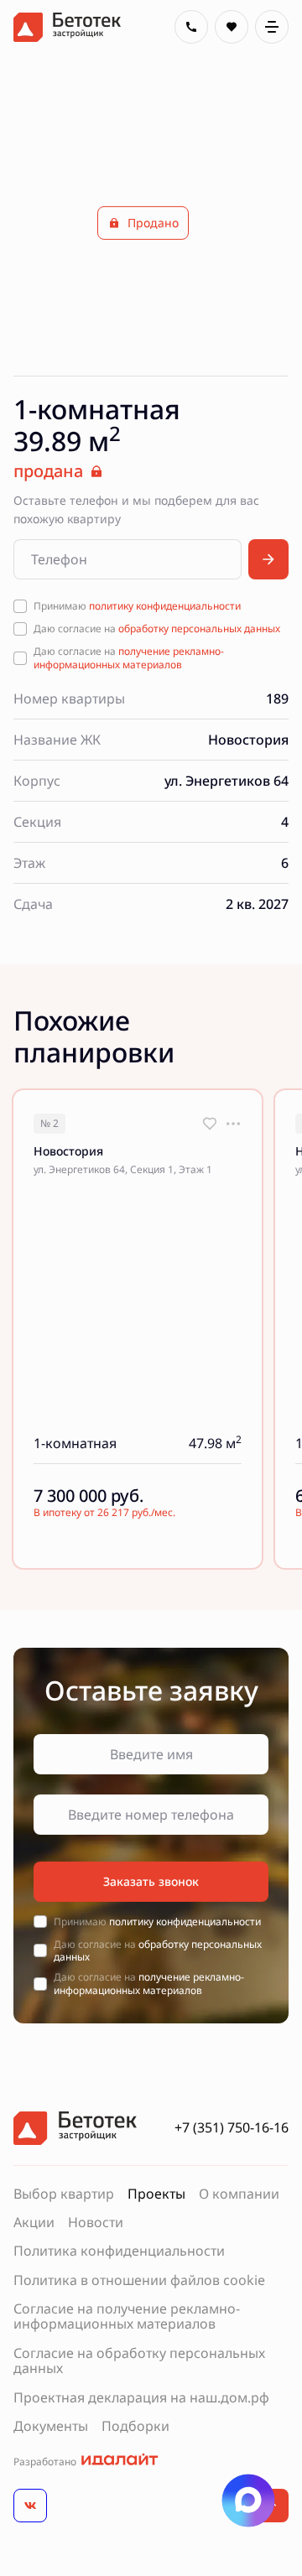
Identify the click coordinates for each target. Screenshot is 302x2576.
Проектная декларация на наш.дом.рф (141, 2397)
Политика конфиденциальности (119, 2251)
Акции (34, 2222)
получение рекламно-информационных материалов (129, 658)
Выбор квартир (64, 2194)
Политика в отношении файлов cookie (139, 2280)
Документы (51, 2426)
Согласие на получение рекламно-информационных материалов (127, 2316)
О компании (239, 2194)
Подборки (135, 2426)
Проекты (156, 2194)
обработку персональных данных (199, 628)
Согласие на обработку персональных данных (139, 2361)
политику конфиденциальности (165, 606)
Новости (96, 2222)
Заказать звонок (151, 1881)
